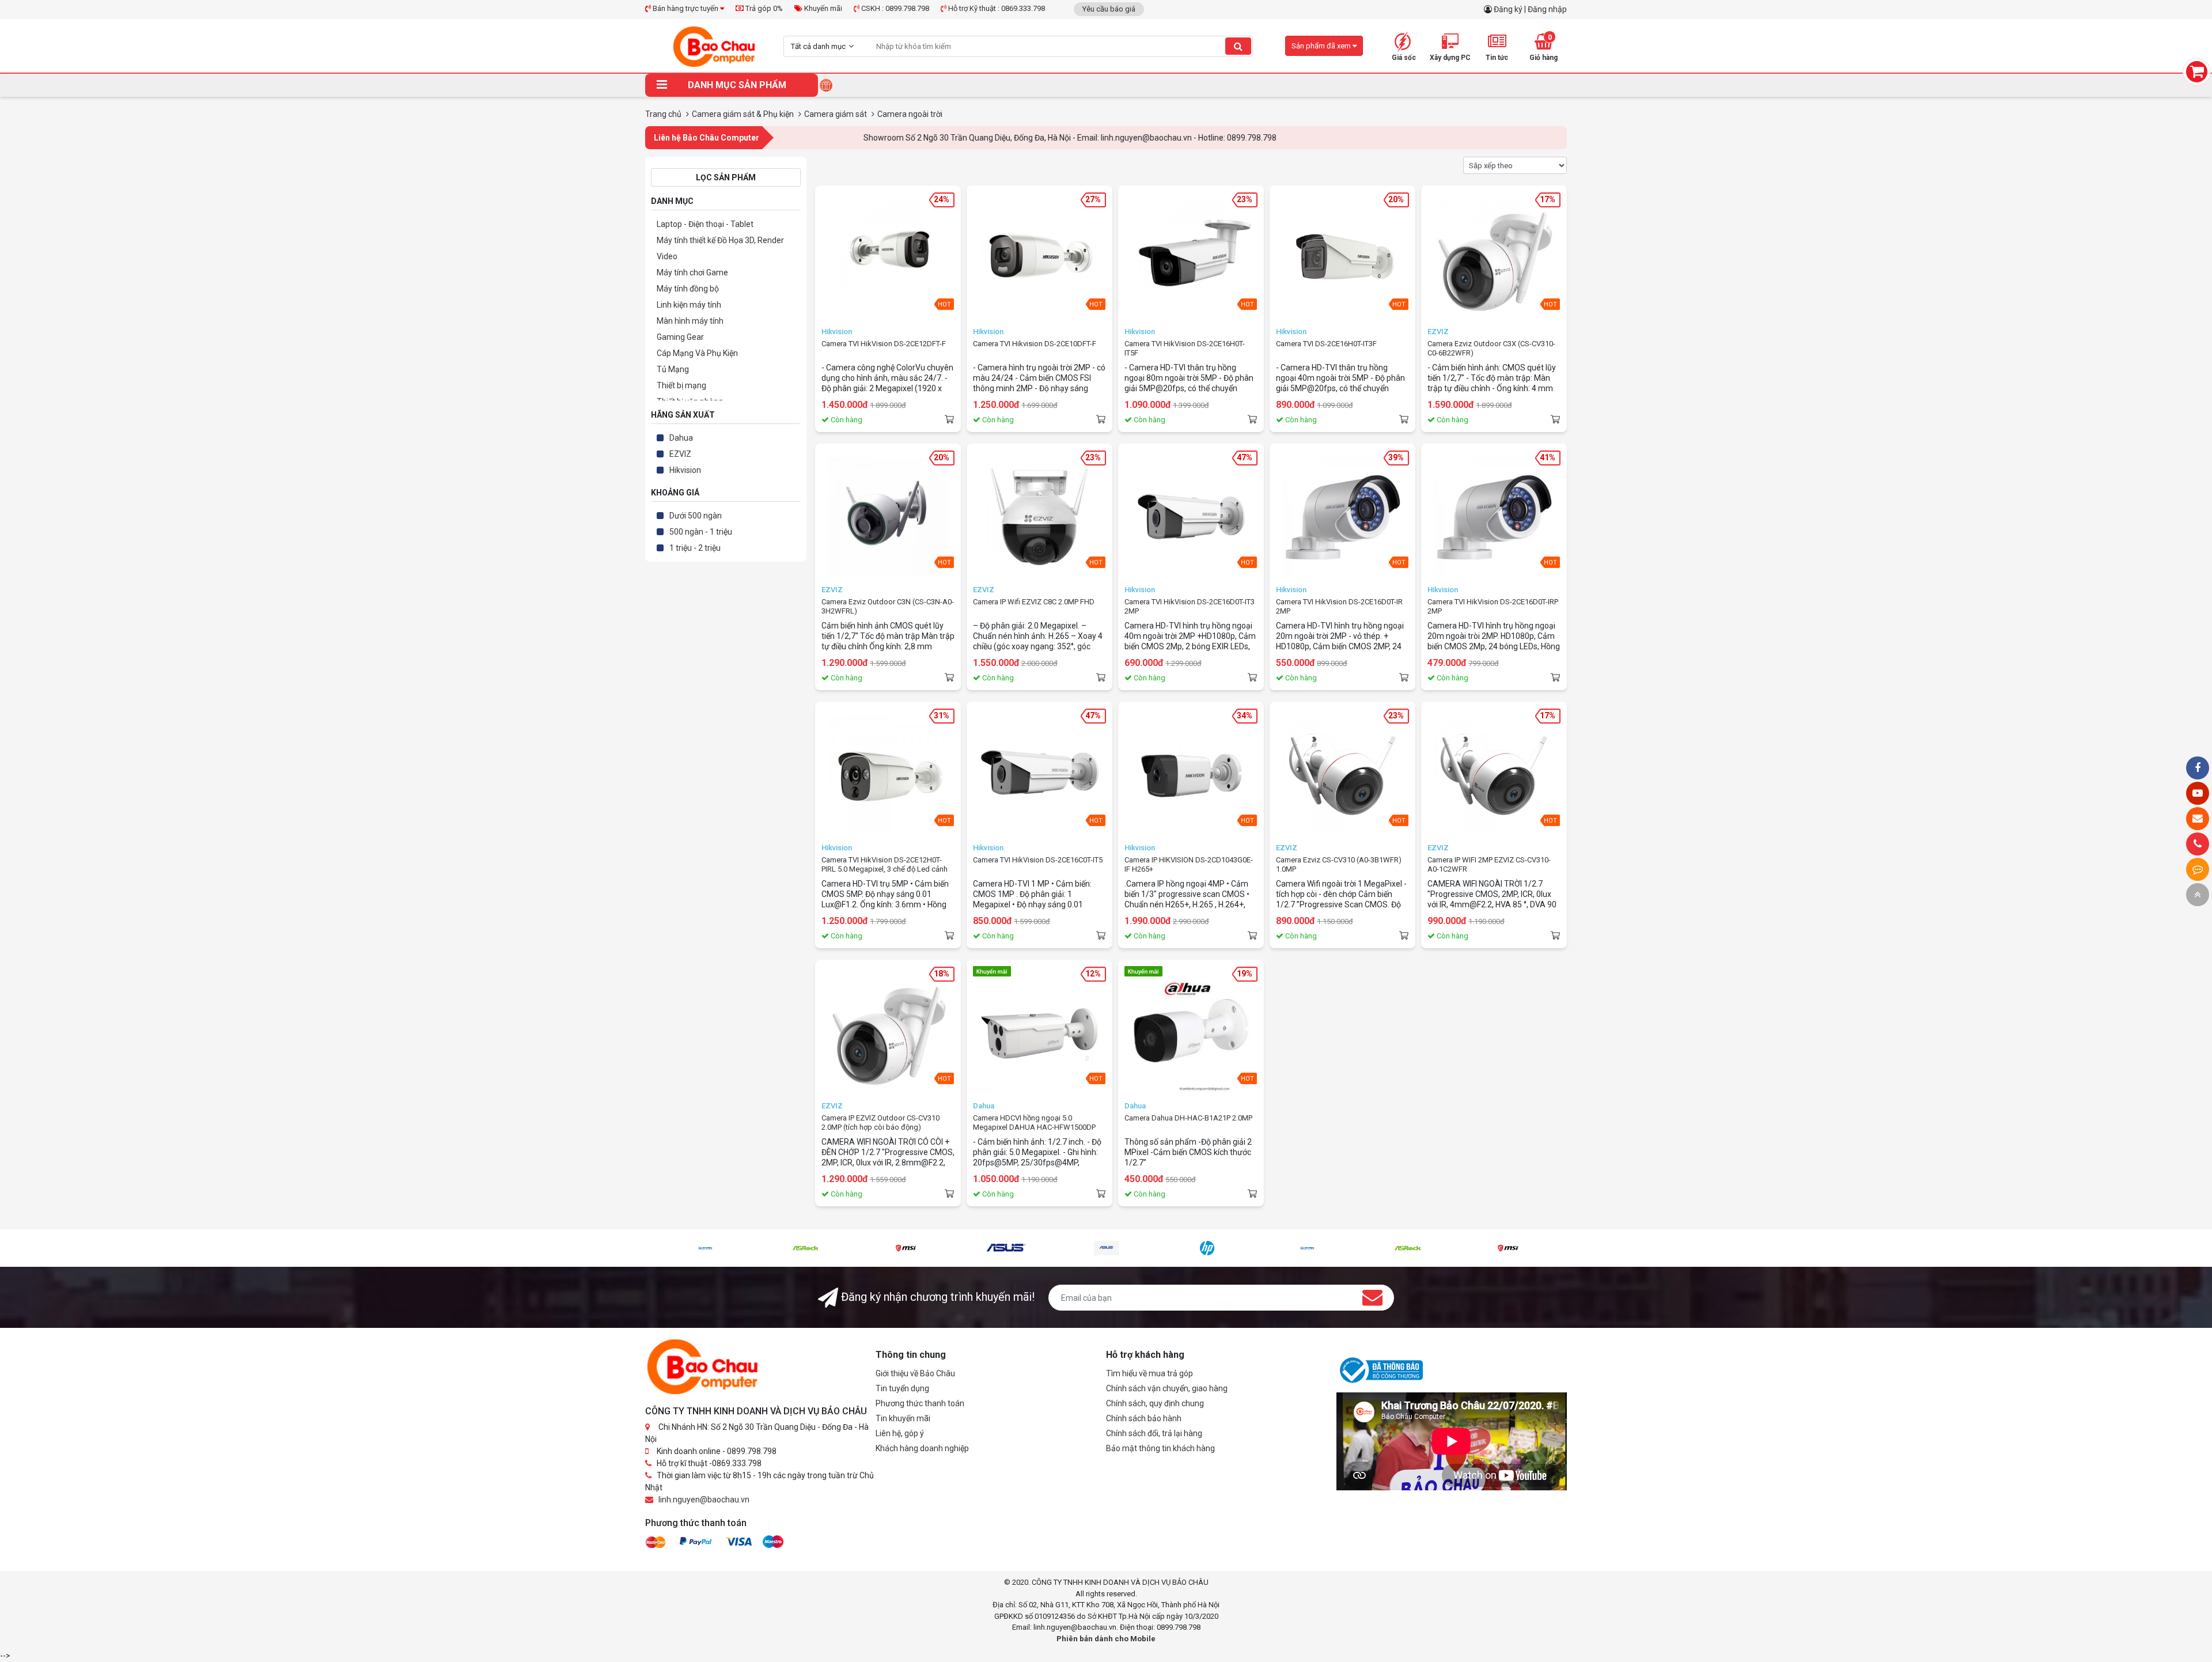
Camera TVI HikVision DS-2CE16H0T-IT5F (1185, 348)
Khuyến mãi (822, 8)
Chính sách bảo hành (1144, 1418)
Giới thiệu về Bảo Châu (915, 1373)
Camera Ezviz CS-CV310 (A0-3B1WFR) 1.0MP (1339, 864)
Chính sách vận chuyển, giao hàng (1167, 1388)
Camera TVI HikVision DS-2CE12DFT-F (884, 344)
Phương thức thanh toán (920, 1403)
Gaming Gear (680, 337)
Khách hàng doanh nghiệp (922, 1448)
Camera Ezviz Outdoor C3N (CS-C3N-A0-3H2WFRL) (888, 606)
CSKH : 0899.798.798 (894, 8)
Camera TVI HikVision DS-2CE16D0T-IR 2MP (1339, 606)
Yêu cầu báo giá (1109, 9)
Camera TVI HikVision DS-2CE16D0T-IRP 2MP (1493, 606)
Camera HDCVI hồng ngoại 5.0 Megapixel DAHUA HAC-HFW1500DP (1034, 1122)
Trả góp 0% (763, 8)
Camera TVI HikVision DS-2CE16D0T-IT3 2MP (1190, 606)
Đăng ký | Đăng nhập (1530, 9)
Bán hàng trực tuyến (685, 8)
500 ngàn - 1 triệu (701, 532)
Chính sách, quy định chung (1155, 1403)
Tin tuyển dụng (902, 1388)
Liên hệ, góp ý (900, 1433)
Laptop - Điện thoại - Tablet (705, 224)
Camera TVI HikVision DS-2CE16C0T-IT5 (1038, 860)
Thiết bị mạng (681, 385)
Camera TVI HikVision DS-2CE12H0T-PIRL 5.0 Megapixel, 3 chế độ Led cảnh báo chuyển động (885, 865)
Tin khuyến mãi (903, 1418)
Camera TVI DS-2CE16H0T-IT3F (1326, 344)
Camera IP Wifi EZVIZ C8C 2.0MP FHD (1034, 602)
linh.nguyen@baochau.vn (704, 1500)
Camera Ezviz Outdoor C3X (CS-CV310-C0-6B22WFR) (1491, 348)
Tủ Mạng (673, 369)
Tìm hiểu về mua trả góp (1149, 1373)
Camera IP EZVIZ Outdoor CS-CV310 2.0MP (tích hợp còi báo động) (880, 1122)
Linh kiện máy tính (689, 305)
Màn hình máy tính (690, 321)
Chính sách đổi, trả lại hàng (1154, 1433)
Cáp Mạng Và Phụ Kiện (697, 353)
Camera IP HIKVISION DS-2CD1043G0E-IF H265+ (1189, 864)
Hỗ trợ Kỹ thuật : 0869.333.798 (996, 8)
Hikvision (685, 470)
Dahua (681, 438)
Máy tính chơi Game (692, 272)
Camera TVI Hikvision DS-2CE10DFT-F (1035, 344)
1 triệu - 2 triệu (695, 548)
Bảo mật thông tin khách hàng (1160, 1448)
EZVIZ (680, 454)
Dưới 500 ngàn (696, 516)
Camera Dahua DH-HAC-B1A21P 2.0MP (1188, 1118)
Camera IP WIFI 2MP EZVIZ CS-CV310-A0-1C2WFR (1489, 864)
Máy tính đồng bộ (688, 289)
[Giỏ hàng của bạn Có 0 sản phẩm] (2197, 72)
